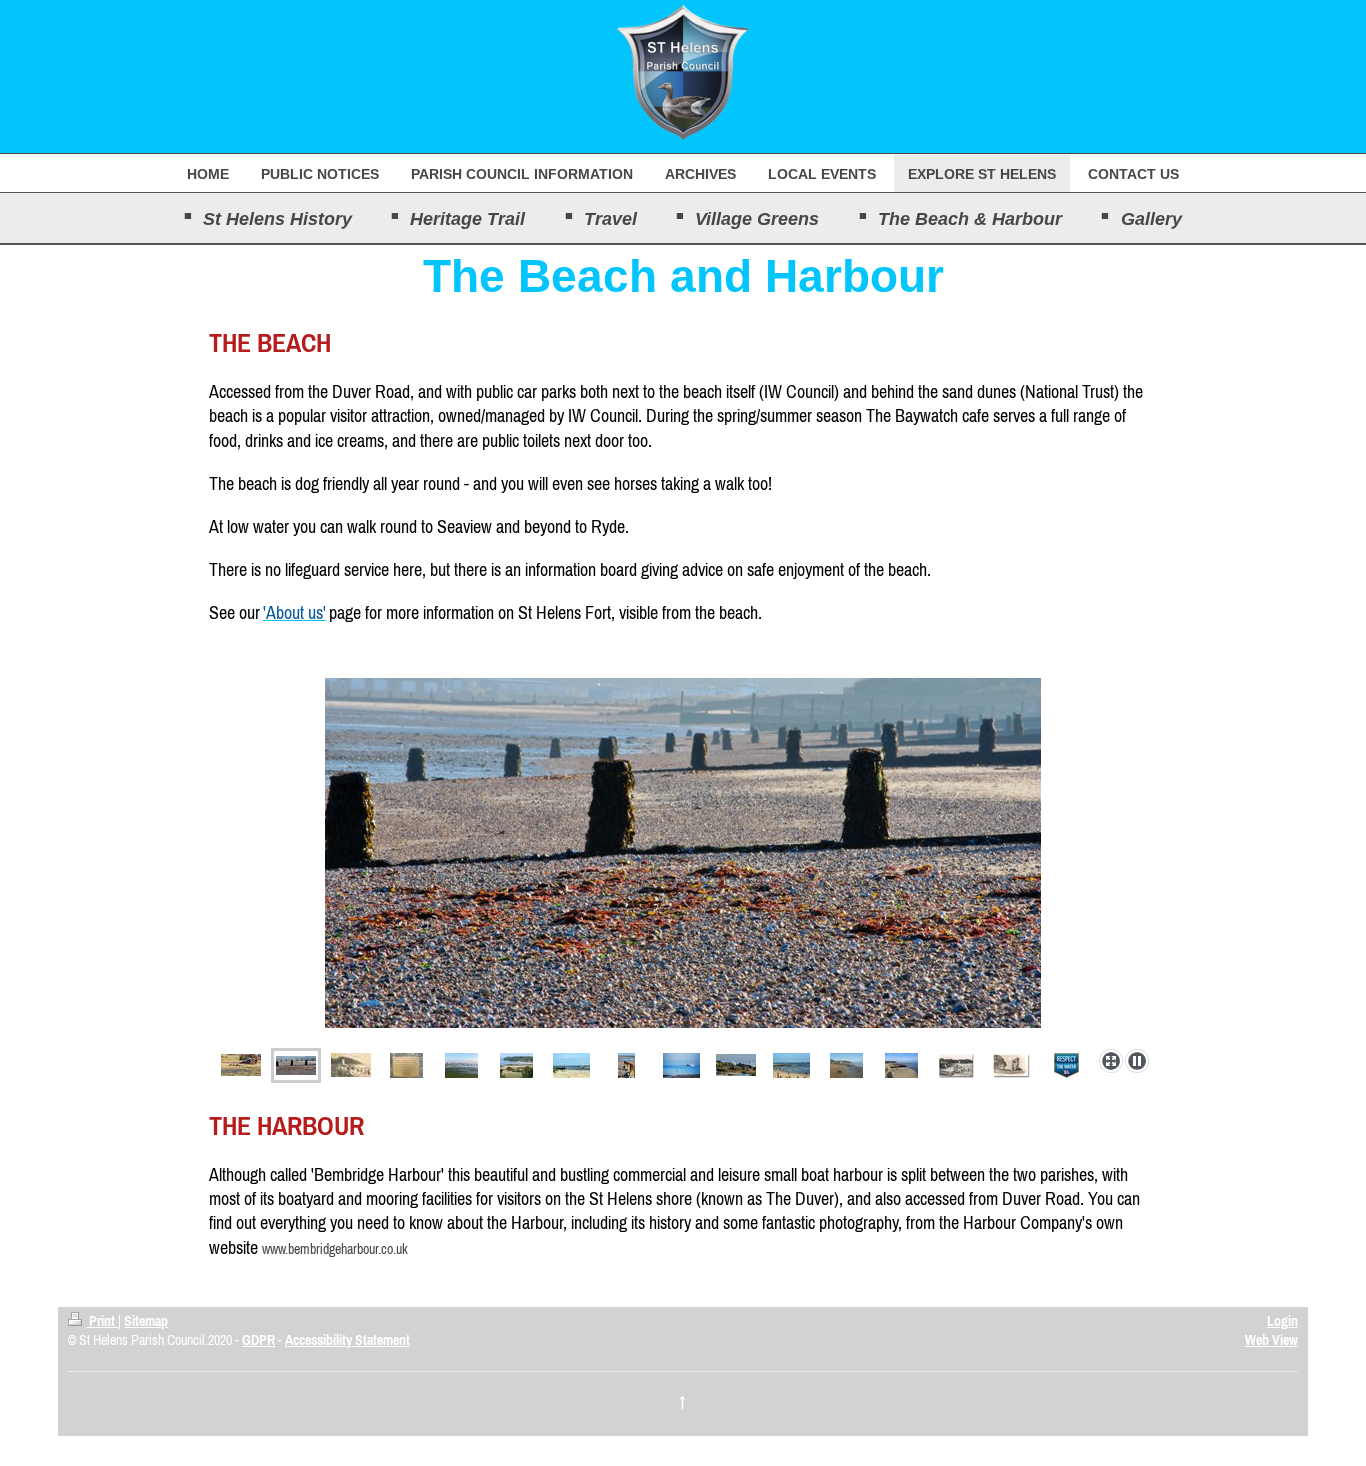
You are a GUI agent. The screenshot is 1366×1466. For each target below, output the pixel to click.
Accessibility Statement (347, 1340)
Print (102, 1321)
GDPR (258, 1340)
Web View (1271, 1340)
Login (1282, 1321)
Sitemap (146, 1321)
